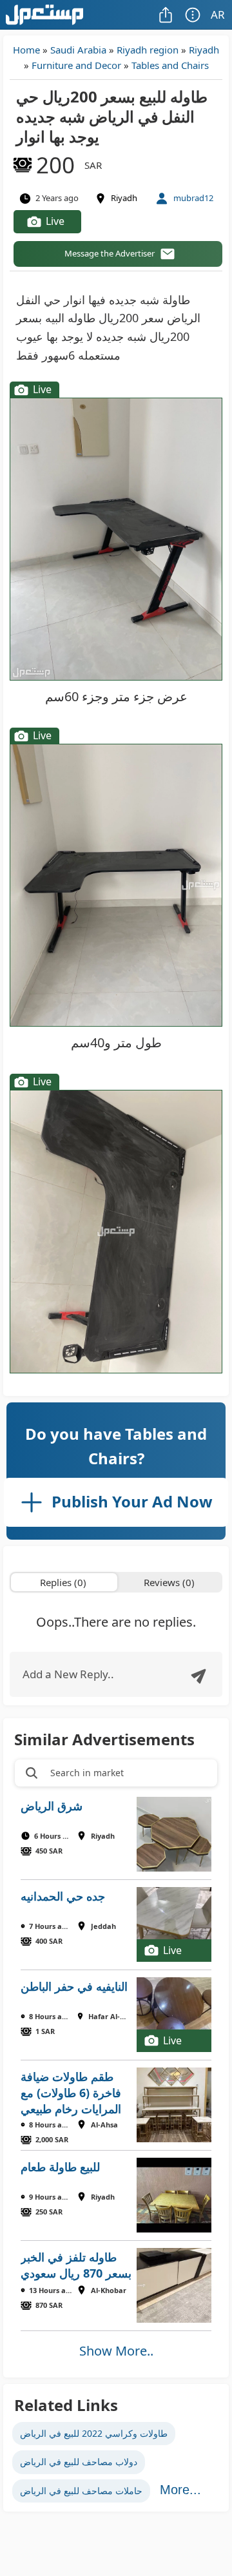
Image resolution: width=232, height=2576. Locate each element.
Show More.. (116, 2351)
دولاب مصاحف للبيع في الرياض (79, 2462)
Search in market (87, 1773)
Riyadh (204, 50)
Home (26, 50)
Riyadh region (148, 50)
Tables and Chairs (170, 65)
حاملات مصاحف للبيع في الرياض (81, 2491)
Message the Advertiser (110, 253)
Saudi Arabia (78, 50)
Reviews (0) (169, 1582)
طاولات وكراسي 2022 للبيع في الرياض (94, 2433)
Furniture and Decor (76, 65)
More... (180, 2490)
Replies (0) (63, 1582)
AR (218, 15)
